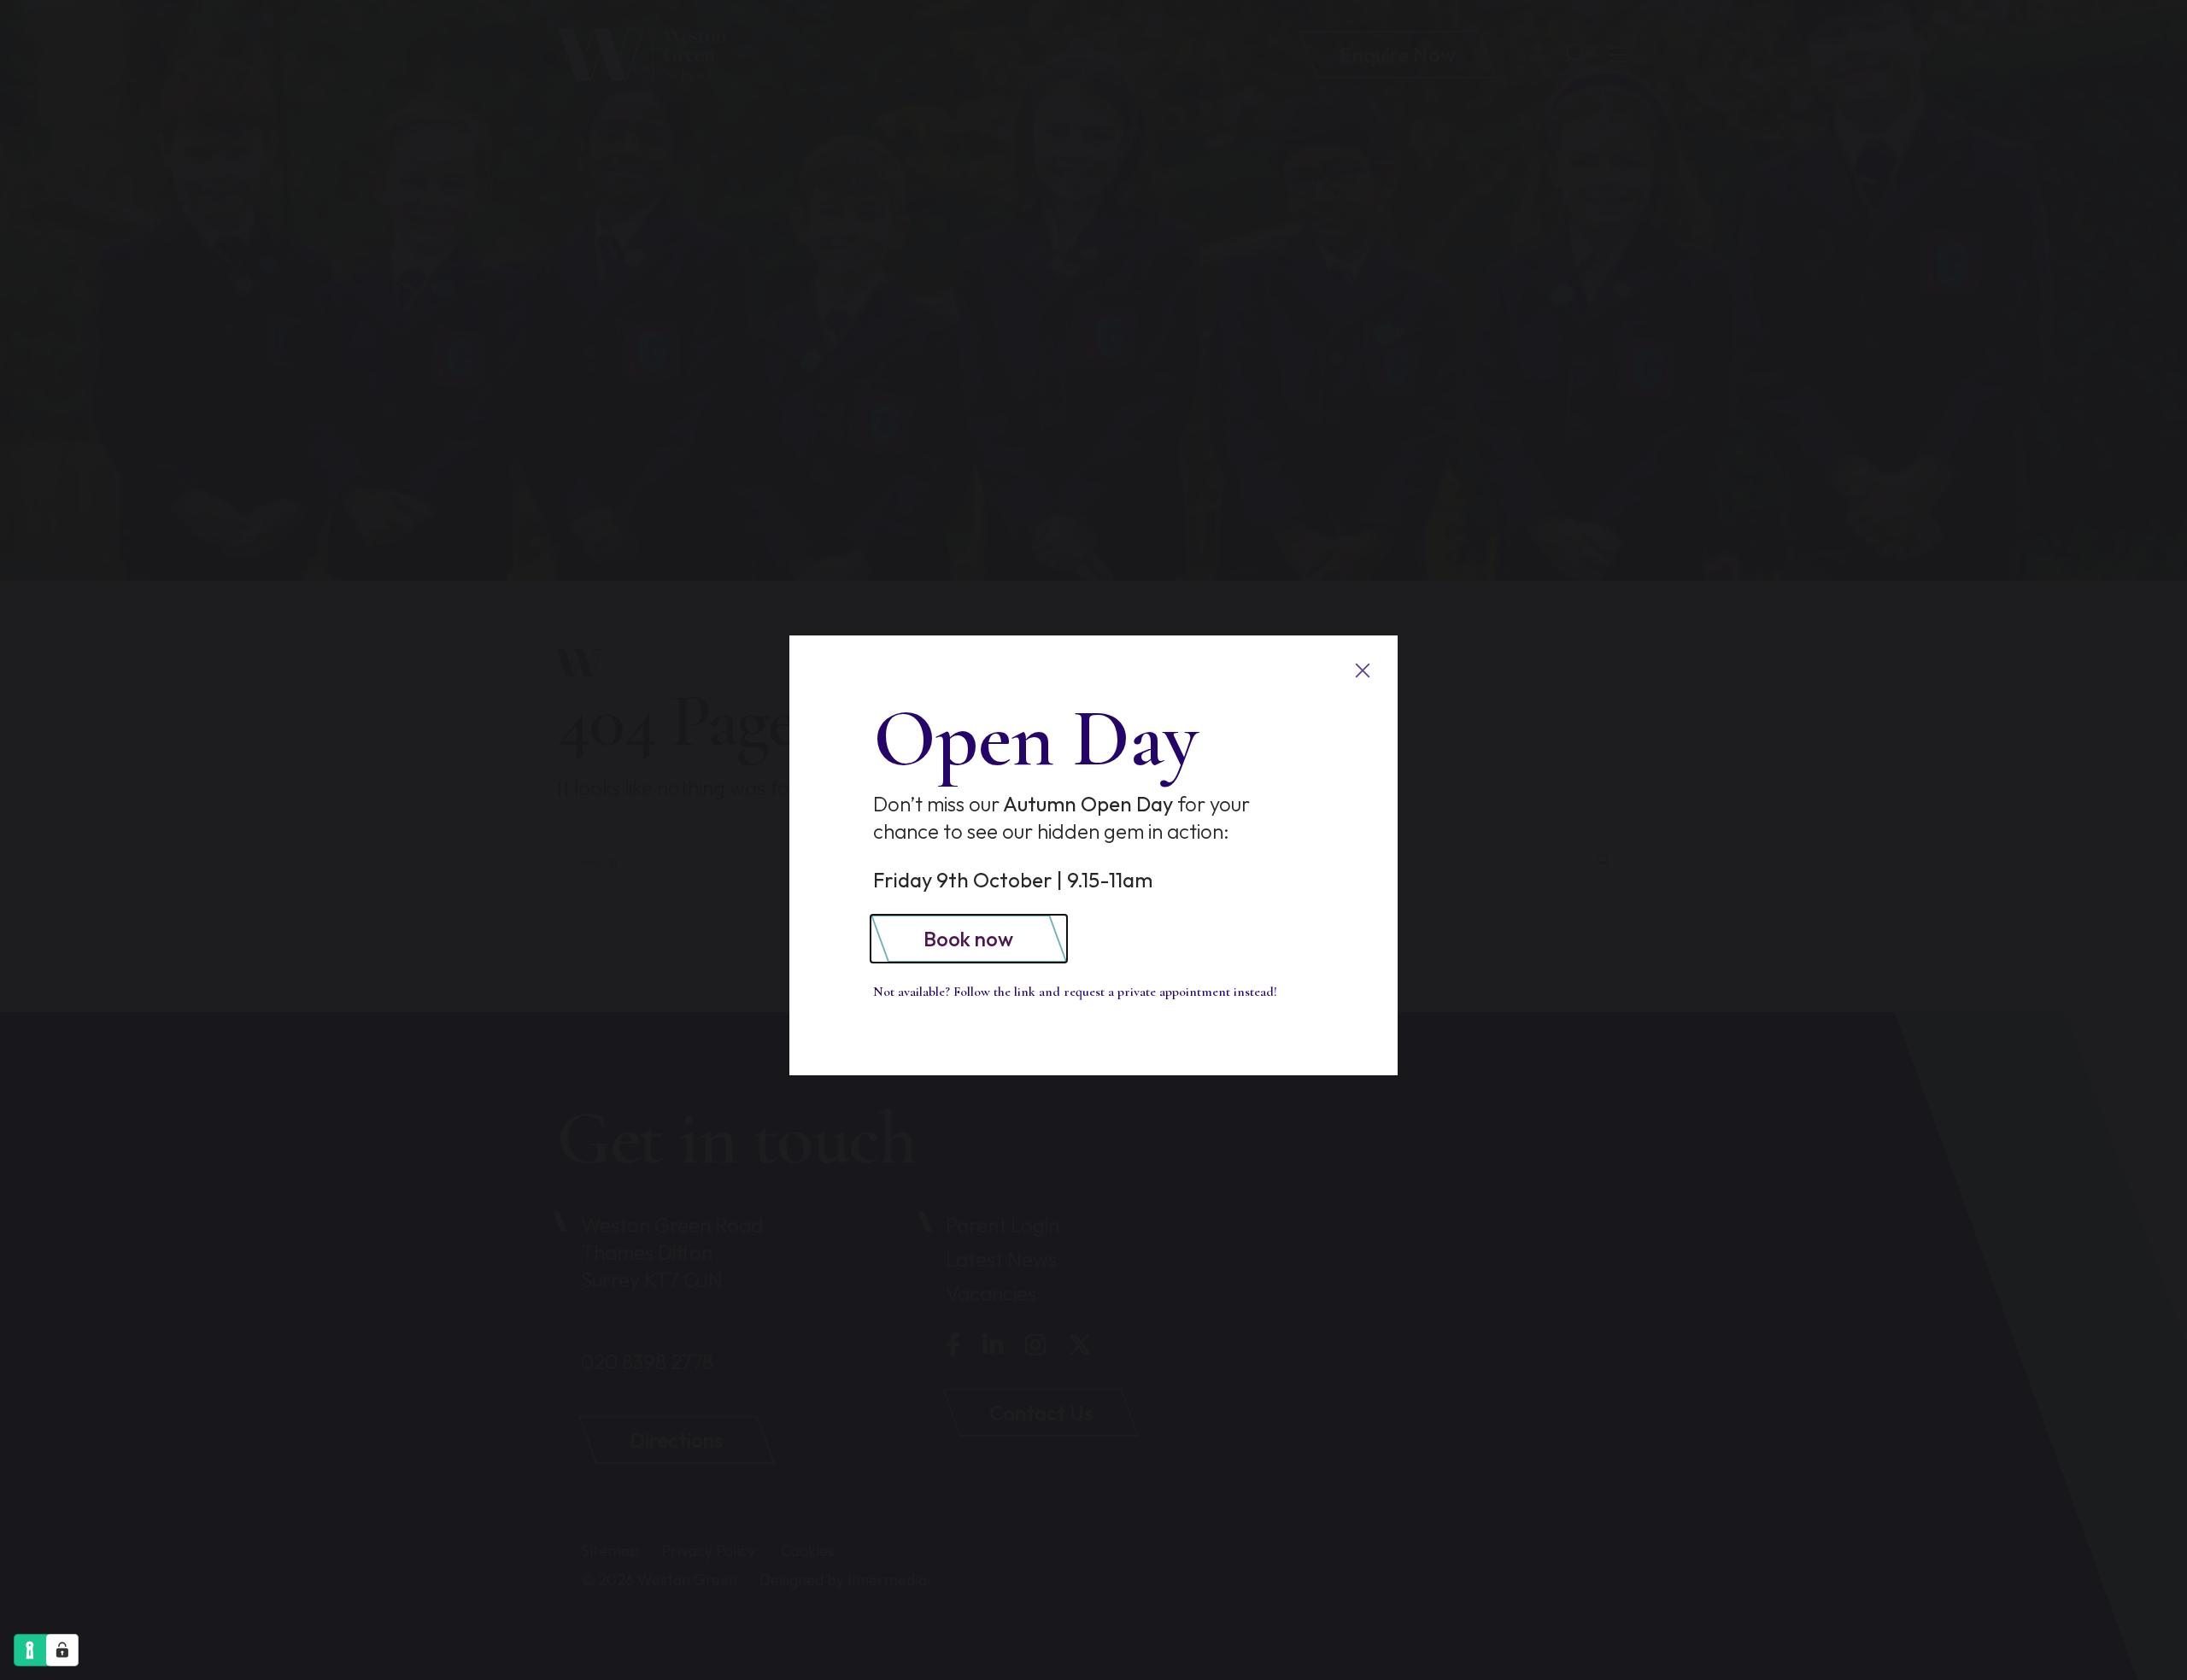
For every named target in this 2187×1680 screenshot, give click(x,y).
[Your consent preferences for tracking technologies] (62, 1650)
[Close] (1362, 671)
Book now (968, 939)
